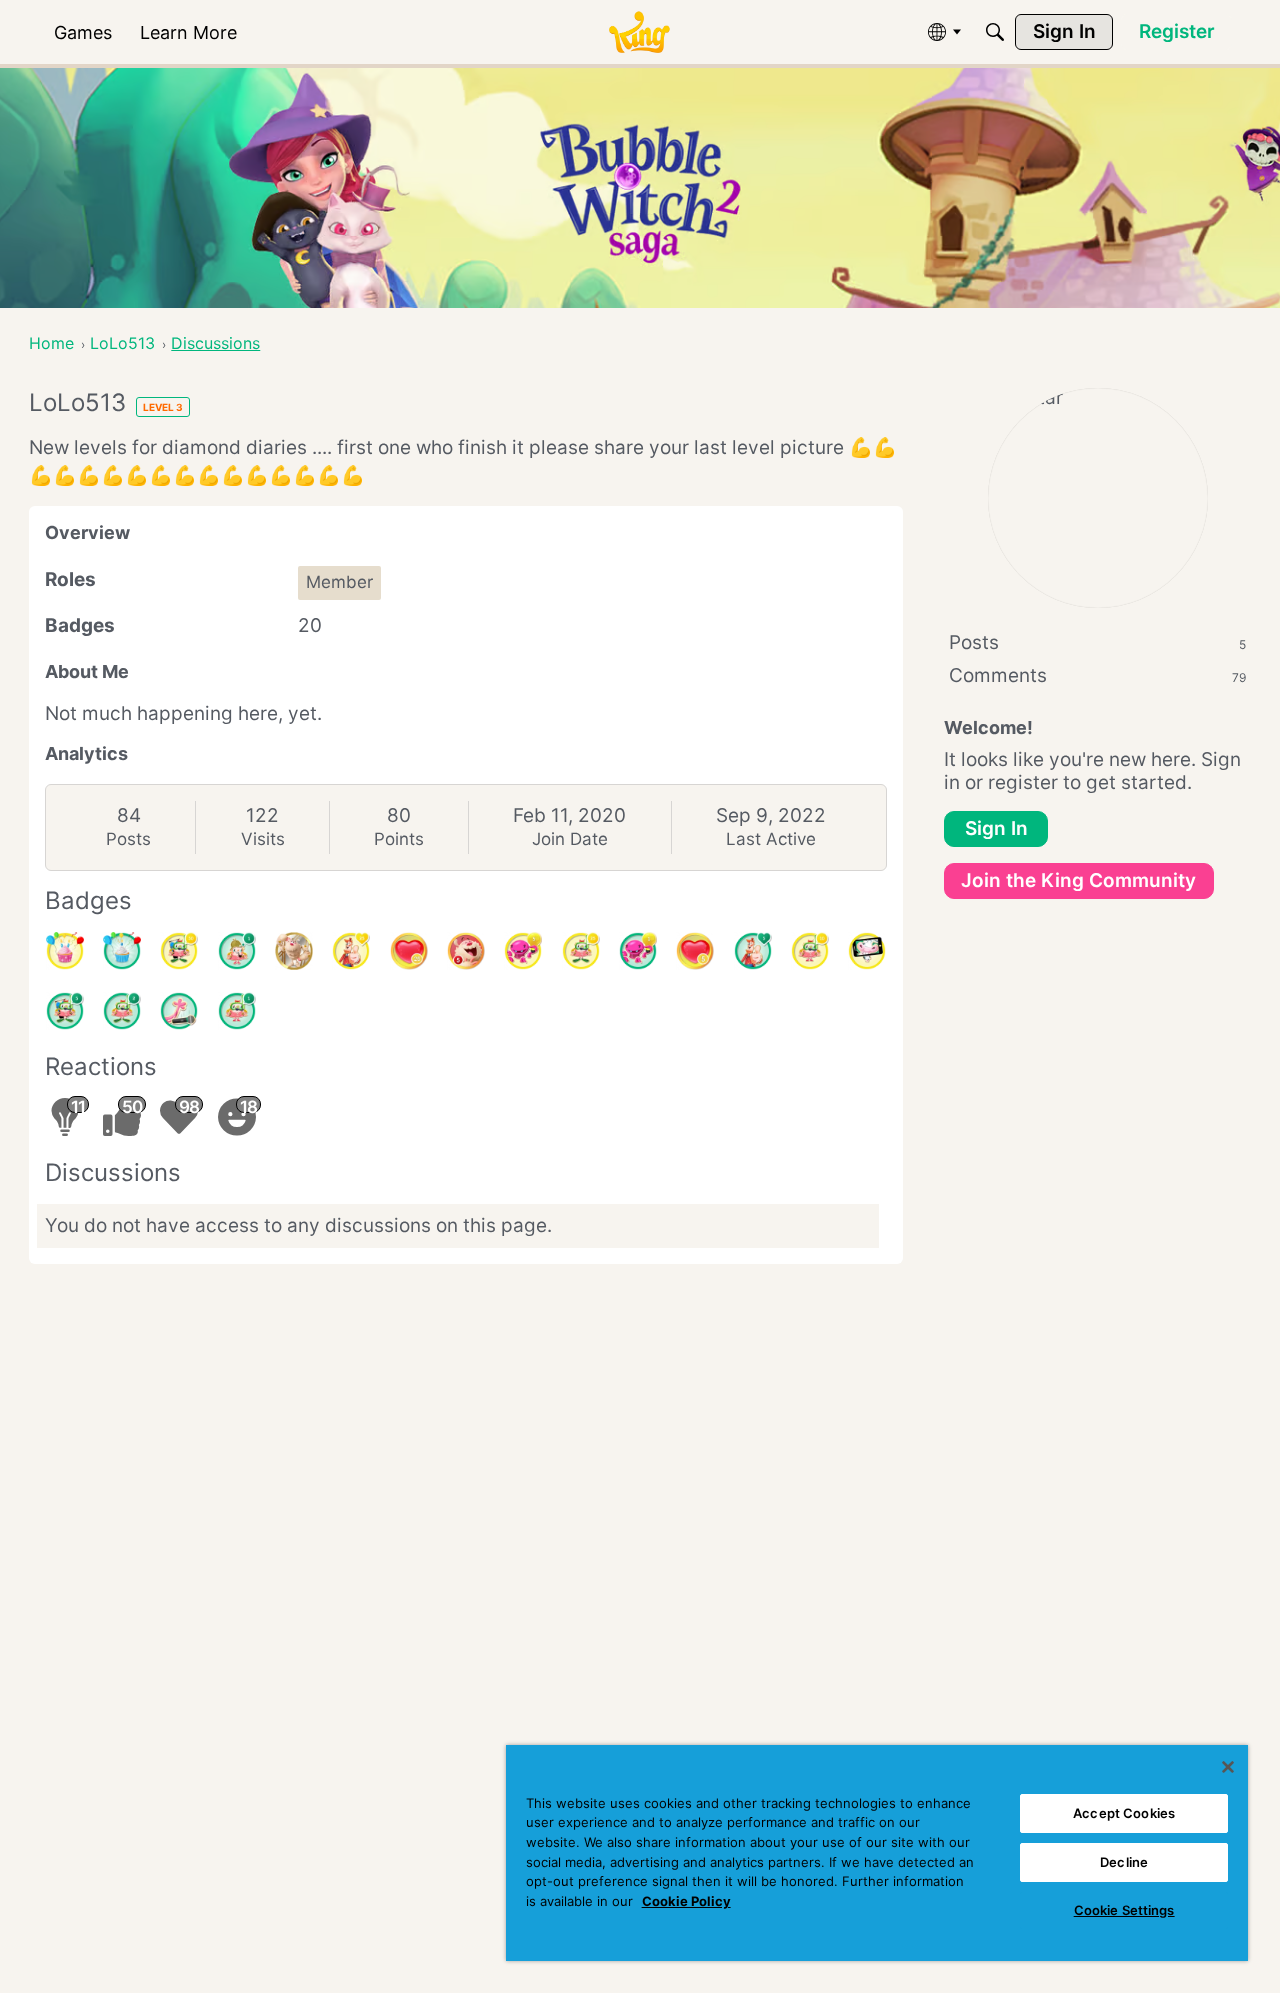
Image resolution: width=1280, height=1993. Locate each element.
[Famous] (351, 951)
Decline (1124, 1862)
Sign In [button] (996, 828)
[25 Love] (409, 951)
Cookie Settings (1124, 1910)
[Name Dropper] (179, 1011)
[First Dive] (237, 1011)
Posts (128, 839)
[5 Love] (695, 951)
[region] (877, 1853)
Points (399, 839)
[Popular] (753, 951)
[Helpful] (638, 951)
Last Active (771, 839)
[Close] (1228, 1767)
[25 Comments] (581, 951)
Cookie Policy (686, 1901)
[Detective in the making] (237, 951)
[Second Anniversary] (65, 951)
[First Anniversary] (122, 951)
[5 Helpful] (523, 951)
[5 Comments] (65, 1011)
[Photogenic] (867, 951)
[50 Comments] (179, 951)
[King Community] (639, 32)
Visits (263, 839)
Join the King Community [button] (1078, 880)
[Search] (995, 32)
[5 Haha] (466, 951)
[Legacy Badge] (294, 951)
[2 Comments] (122, 1011)
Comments (1097, 675)
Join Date (570, 839)
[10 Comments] (810, 951)
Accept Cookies (1124, 1813)
